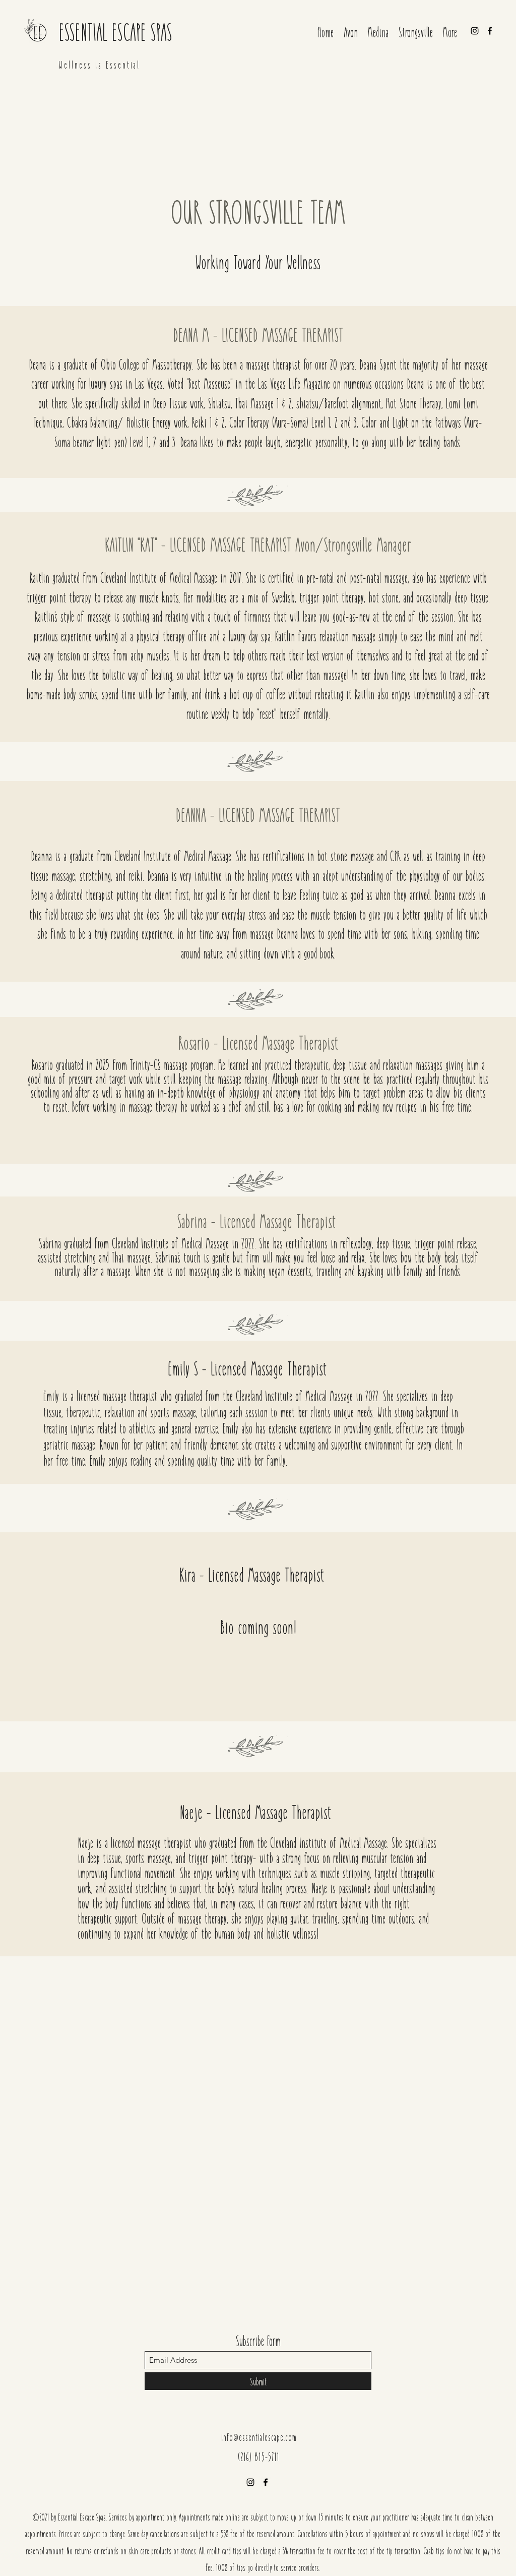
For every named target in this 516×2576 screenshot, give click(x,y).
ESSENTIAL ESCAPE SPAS (116, 31)
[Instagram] (475, 31)
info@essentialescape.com (259, 2437)
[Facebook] (490, 31)
